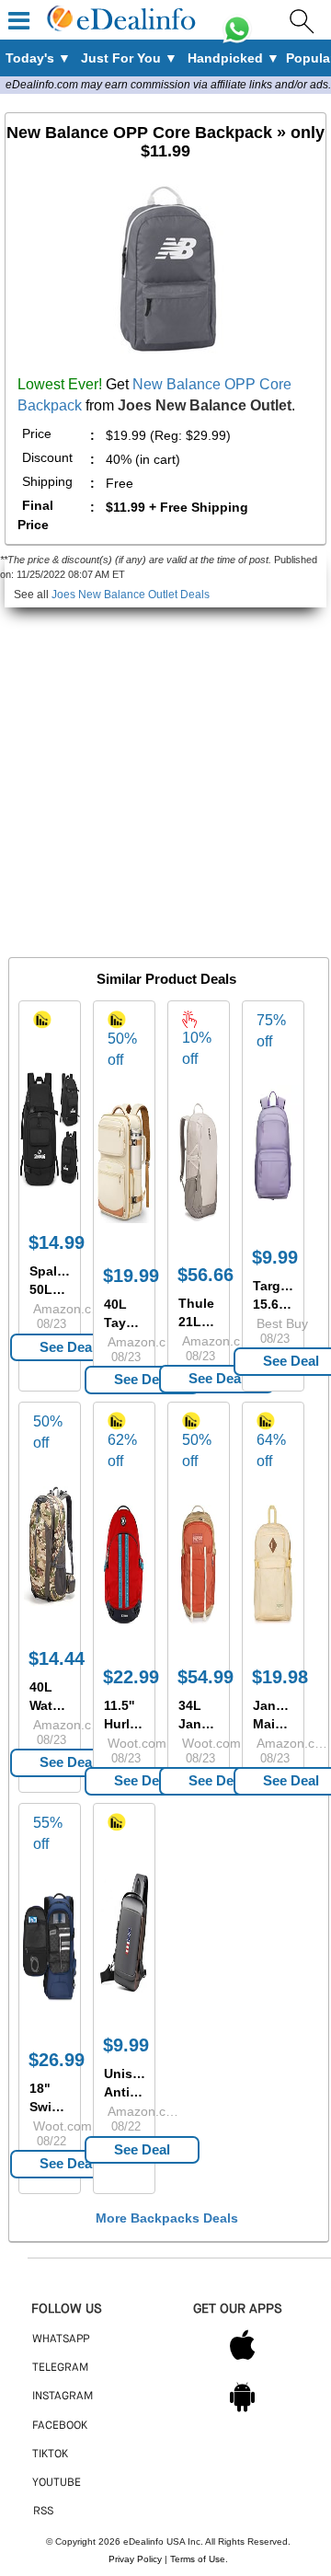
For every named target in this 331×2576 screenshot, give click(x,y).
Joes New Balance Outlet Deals (131, 595)
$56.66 (205, 1275)
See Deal (68, 1347)
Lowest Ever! (60, 384)
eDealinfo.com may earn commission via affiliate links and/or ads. (168, 85)
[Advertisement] (165, 773)
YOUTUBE (57, 2483)
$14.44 (57, 1658)
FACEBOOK (60, 2426)
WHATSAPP (61, 2339)
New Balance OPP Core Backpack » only (165, 142)
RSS (43, 2512)
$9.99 (126, 2045)
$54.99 (205, 1677)
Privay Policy (135, 2559)
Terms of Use (198, 2559)
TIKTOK (50, 2455)
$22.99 (131, 1677)
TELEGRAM (60, 2368)
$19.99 (131, 1276)
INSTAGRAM (63, 2397)
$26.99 (57, 2060)
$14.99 (57, 1242)
